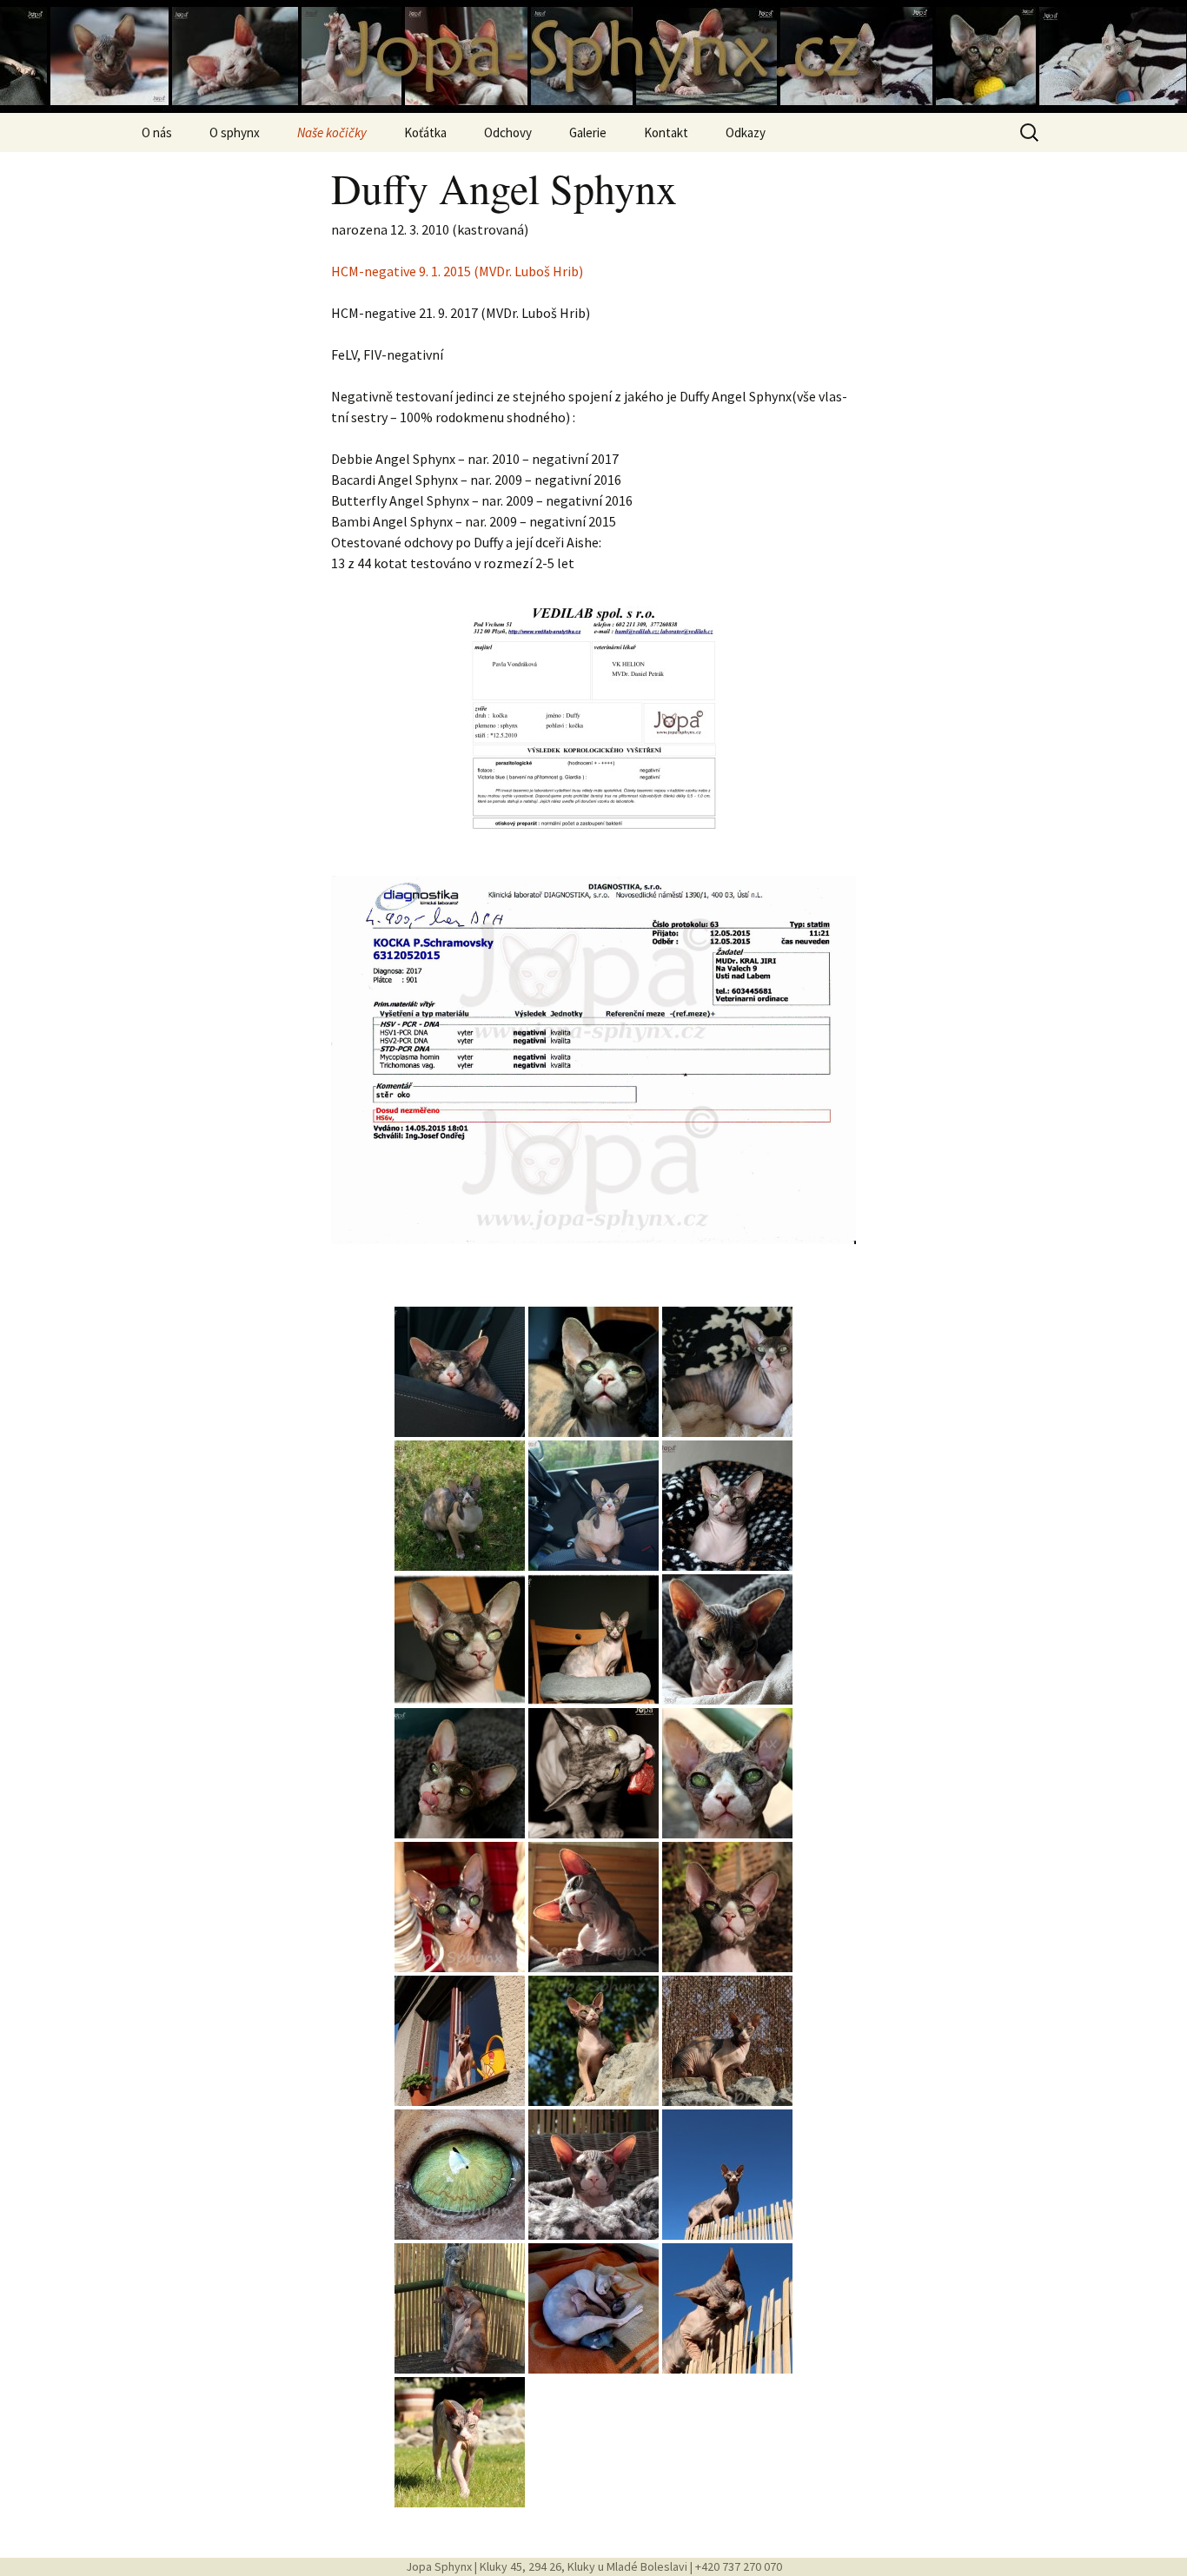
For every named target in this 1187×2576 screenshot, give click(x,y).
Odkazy (746, 132)
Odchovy (508, 132)
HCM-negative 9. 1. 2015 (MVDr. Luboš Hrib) (457, 271)
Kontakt (666, 132)
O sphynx (235, 132)
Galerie (588, 132)
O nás (157, 132)
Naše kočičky (332, 132)
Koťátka (425, 132)
